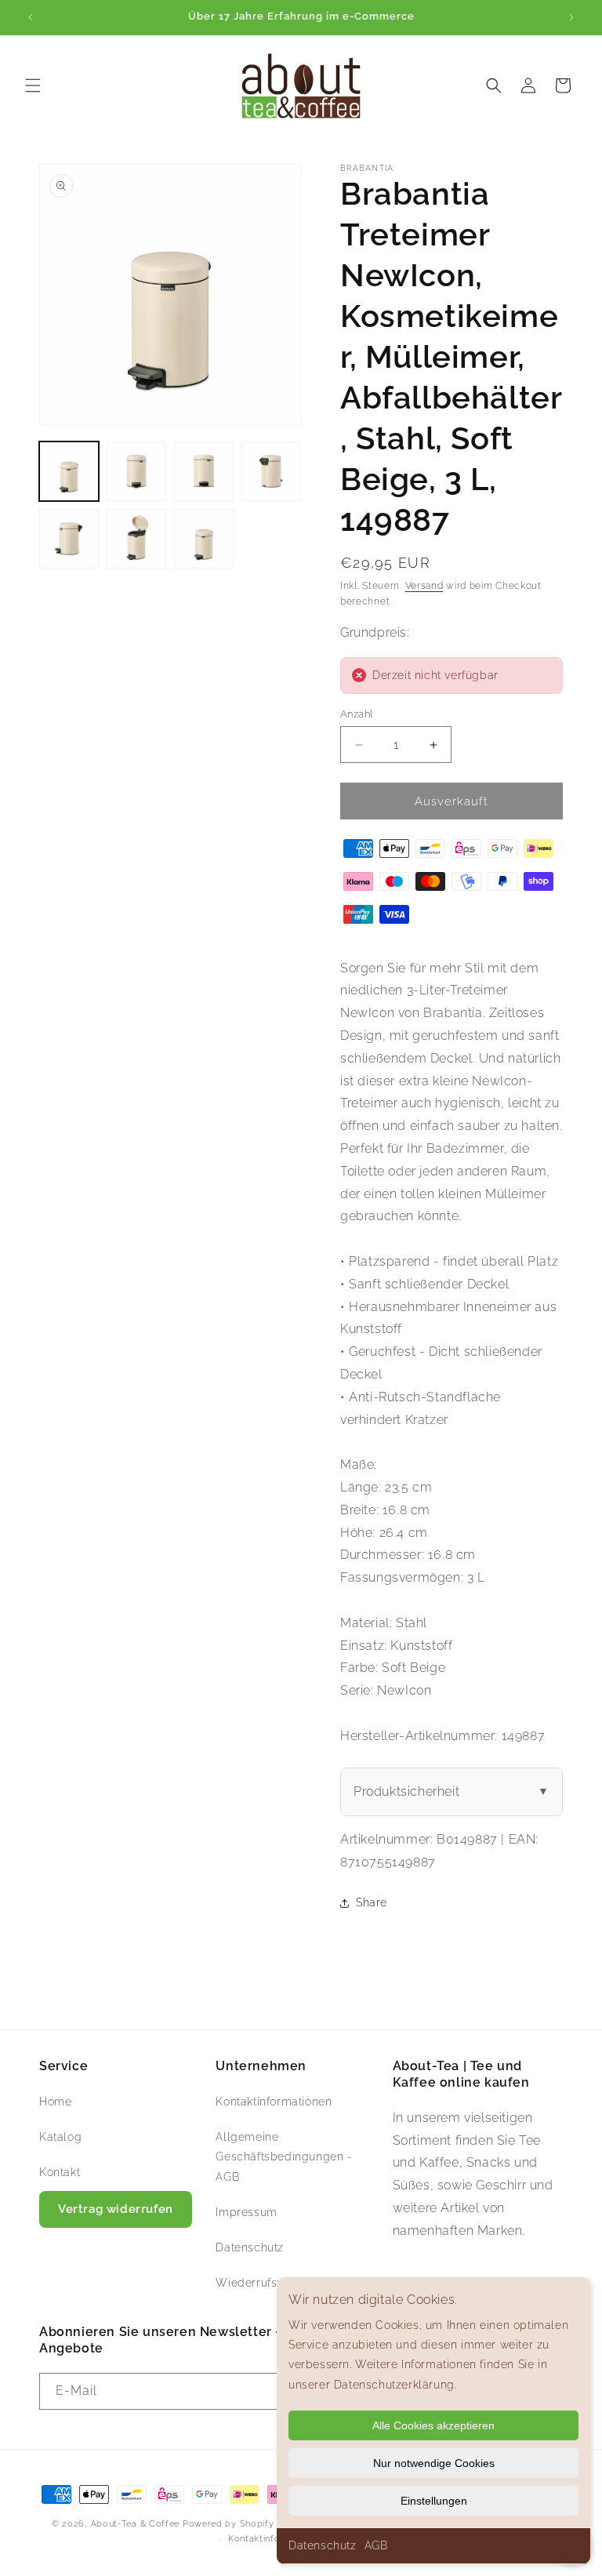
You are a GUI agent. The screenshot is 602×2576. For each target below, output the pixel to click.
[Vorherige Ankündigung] (31, 17)
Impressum (246, 2212)
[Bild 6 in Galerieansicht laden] (136, 539)
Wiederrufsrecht (260, 2283)
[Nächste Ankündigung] (571, 17)
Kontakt (60, 2172)
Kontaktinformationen (274, 2102)
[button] (33, 85)
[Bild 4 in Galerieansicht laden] (271, 471)
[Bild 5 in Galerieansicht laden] (69, 539)
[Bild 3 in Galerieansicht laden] (204, 471)
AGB (376, 2545)
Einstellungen (434, 2501)
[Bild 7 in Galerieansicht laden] (204, 539)
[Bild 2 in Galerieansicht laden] (136, 471)
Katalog (60, 2137)
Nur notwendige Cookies (434, 2463)
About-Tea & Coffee (136, 2524)
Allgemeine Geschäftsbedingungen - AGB (284, 2156)
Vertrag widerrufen (116, 2209)
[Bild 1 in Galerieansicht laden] (69, 471)
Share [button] (372, 1902)
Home (55, 2102)
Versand (424, 586)
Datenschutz (323, 2545)
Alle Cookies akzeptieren (433, 2425)
